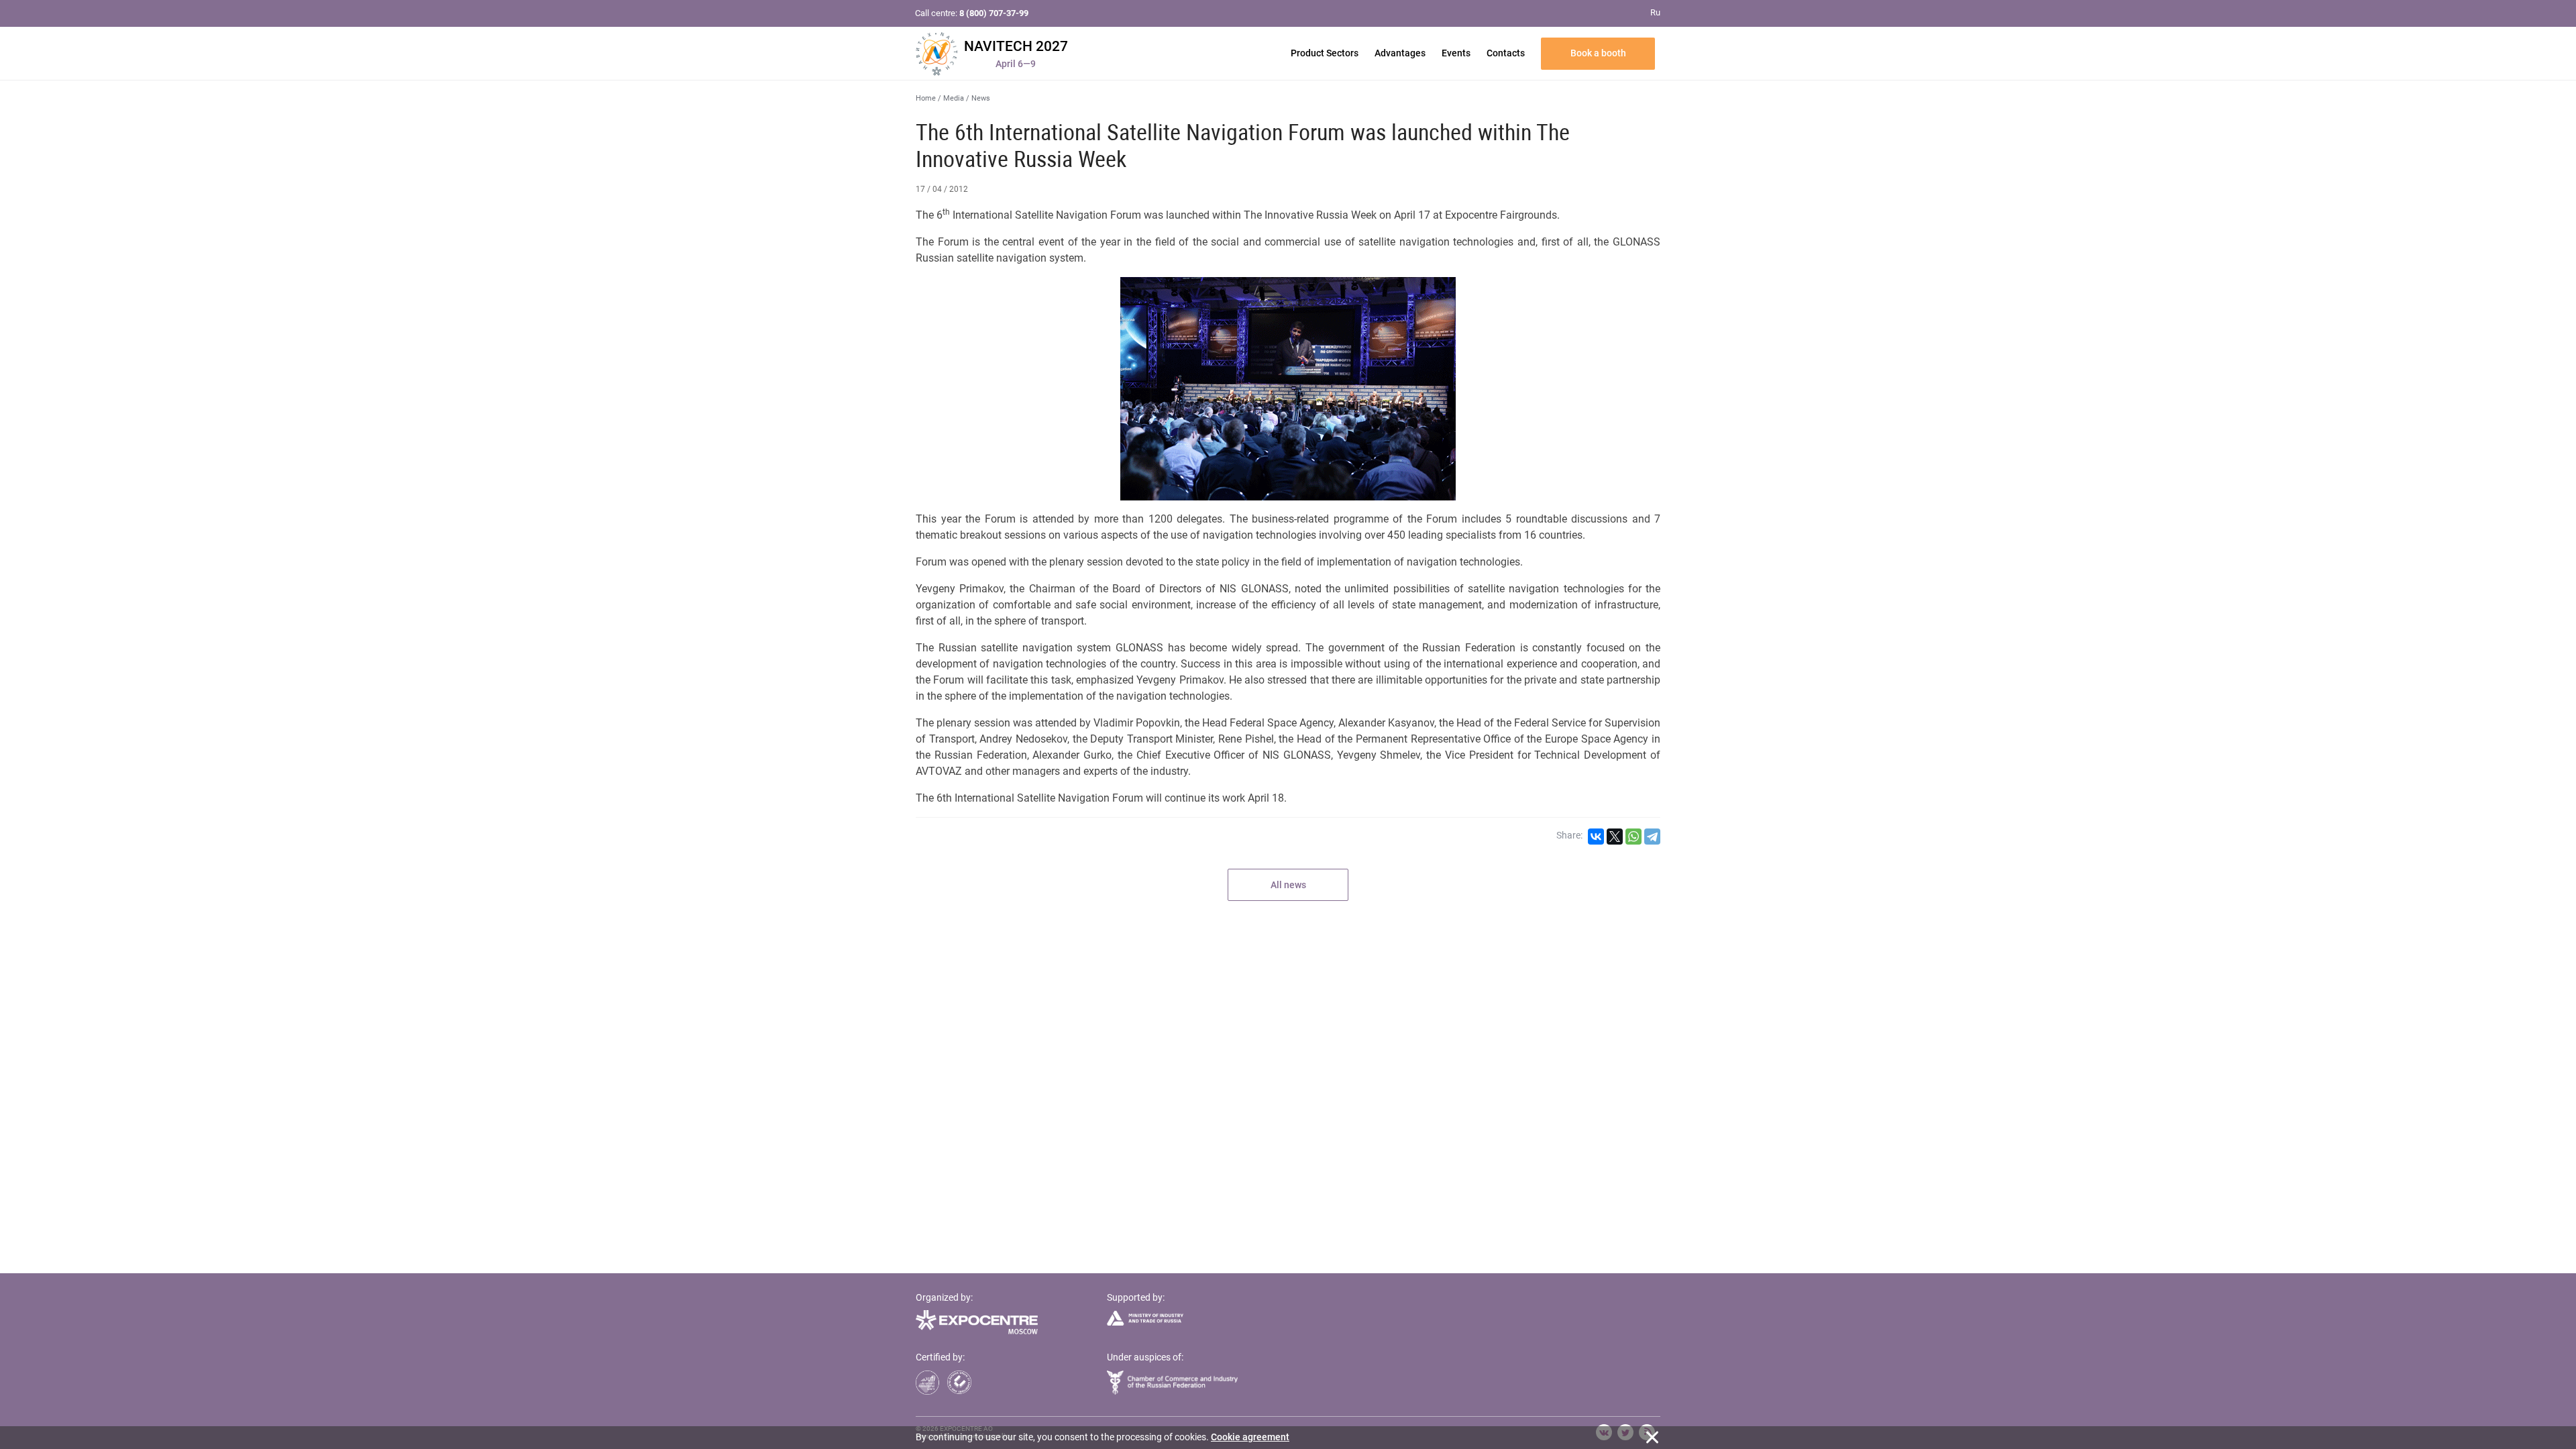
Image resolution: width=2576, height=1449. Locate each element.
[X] (1615, 837)
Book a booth (1598, 53)
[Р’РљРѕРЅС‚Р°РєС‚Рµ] (1596, 837)
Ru (1655, 12)
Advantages (1400, 53)
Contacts (1506, 53)
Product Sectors (1325, 53)
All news (1288, 885)
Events (1456, 53)
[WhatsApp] (1633, 837)
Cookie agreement (1250, 1437)
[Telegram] (1652, 837)
